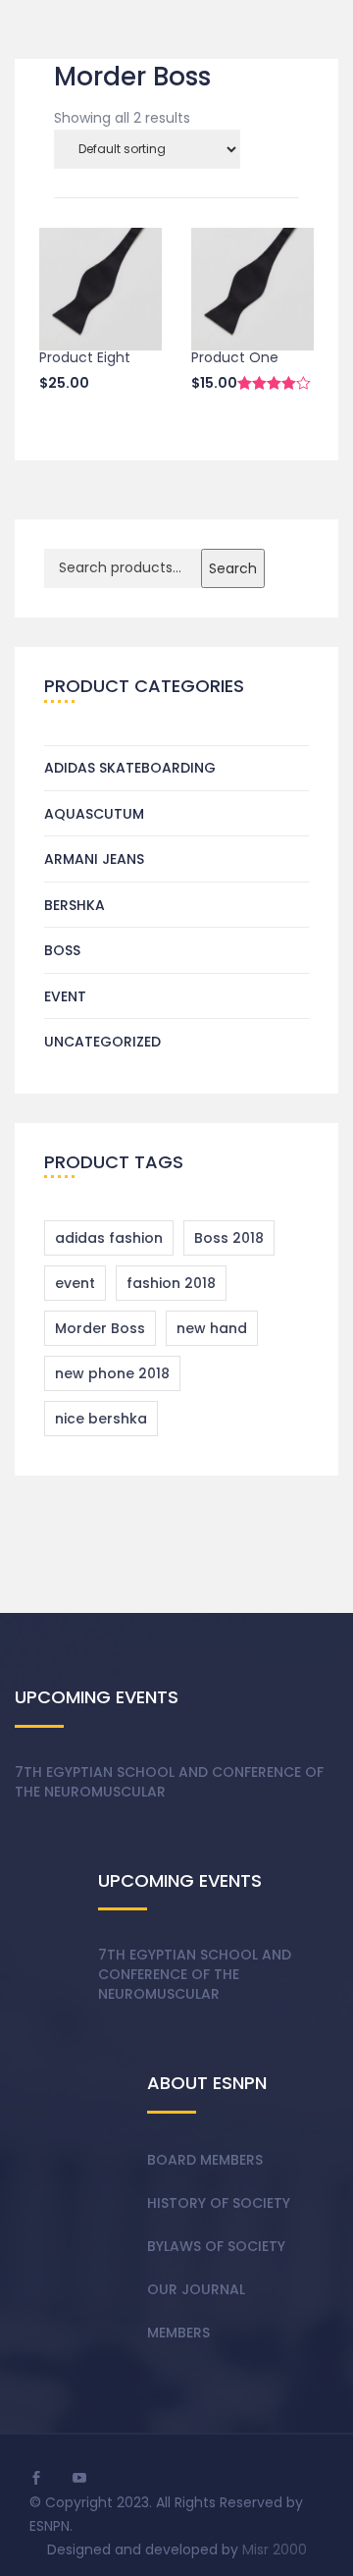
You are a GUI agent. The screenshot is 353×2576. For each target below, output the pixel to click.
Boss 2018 (229, 1238)
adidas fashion (109, 1238)
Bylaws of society (216, 2246)
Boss (62, 950)
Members (178, 2333)
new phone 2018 (112, 1373)
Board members (205, 2160)
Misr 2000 (275, 2549)
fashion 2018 (171, 1283)
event (75, 1283)
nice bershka (101, 1419)
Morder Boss (100, 1328)
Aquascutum (94, 814)
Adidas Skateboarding (130, 768)
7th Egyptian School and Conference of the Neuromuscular (169, 1782)
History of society (219, 2203)
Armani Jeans (94, 859)
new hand (212, 1328)
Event (65, 996)
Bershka (75, 905)
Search (233, 568)
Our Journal (196, 2289)
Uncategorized (102, 1042)
